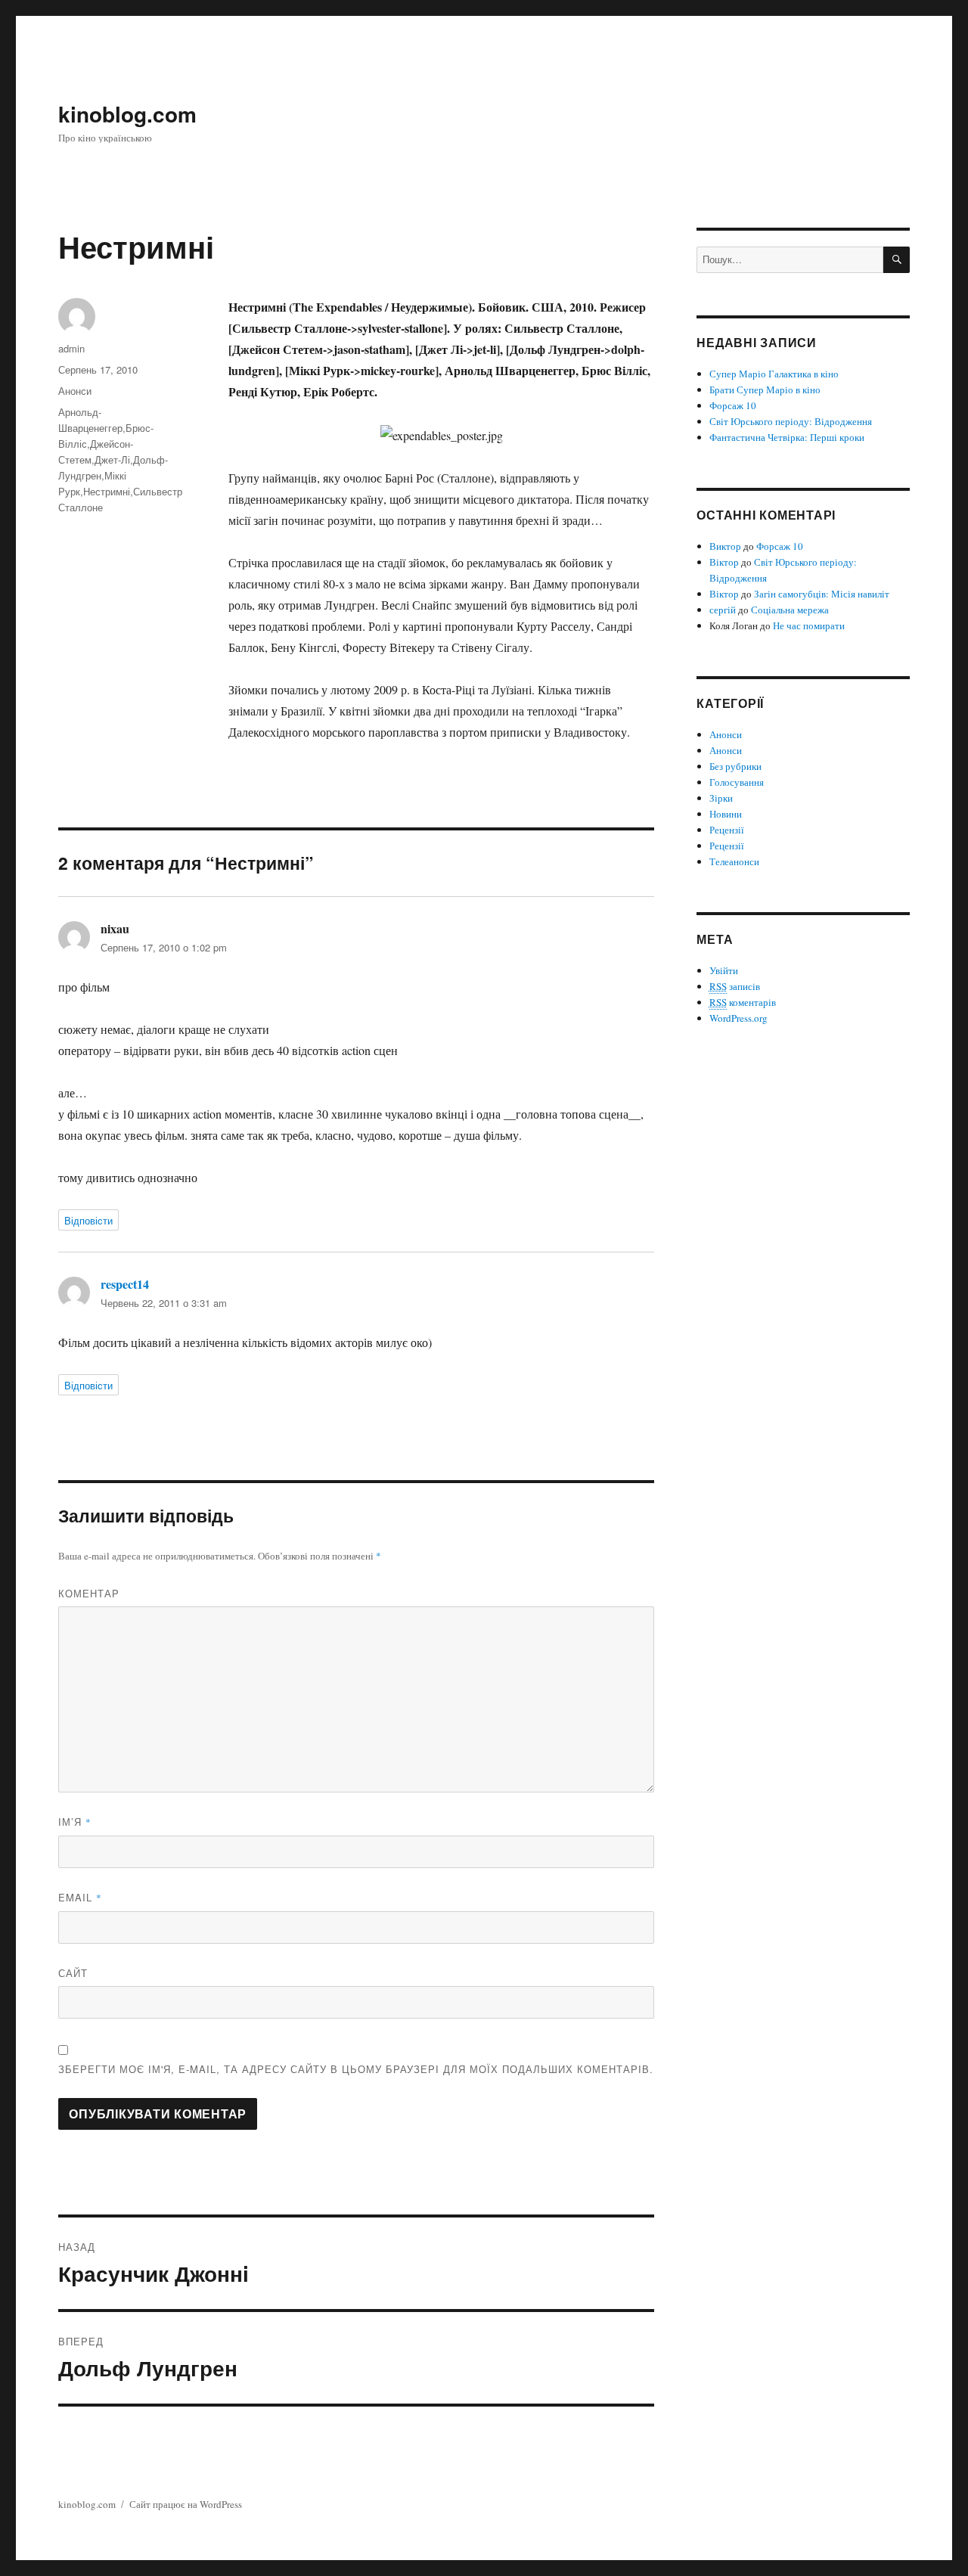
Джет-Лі (112, 459)
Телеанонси (734, 861)
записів (735, 986)
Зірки (721, 798)
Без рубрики (735, 766)
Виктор (725, 546)
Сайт (73, 1973)
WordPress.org (738, 1018)
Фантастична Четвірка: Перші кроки (787, 437)
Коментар (89, 1593)
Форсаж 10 (733, 405)
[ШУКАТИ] (897, 260)
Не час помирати (809, 625)
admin (71, 348)
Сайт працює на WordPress (186, 2504)
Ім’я (75, 1822)
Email (80, 1897)
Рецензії (727, 830)
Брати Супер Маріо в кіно (765, 390)
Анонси (75, 391)
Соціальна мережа (790, 610)
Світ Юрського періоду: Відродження (791, 421)
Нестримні (107, 491)
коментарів (743, 1002)
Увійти (724, 970)
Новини (726, 814)
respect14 (125, 1284)
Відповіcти (88, 1220)
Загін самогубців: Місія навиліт (822, 594)
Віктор (724, 562)
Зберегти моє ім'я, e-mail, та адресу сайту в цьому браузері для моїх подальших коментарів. (356, 2069)
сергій (723, 610)
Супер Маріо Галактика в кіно (774, 374)
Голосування (737, 782)
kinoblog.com (127, 114)
